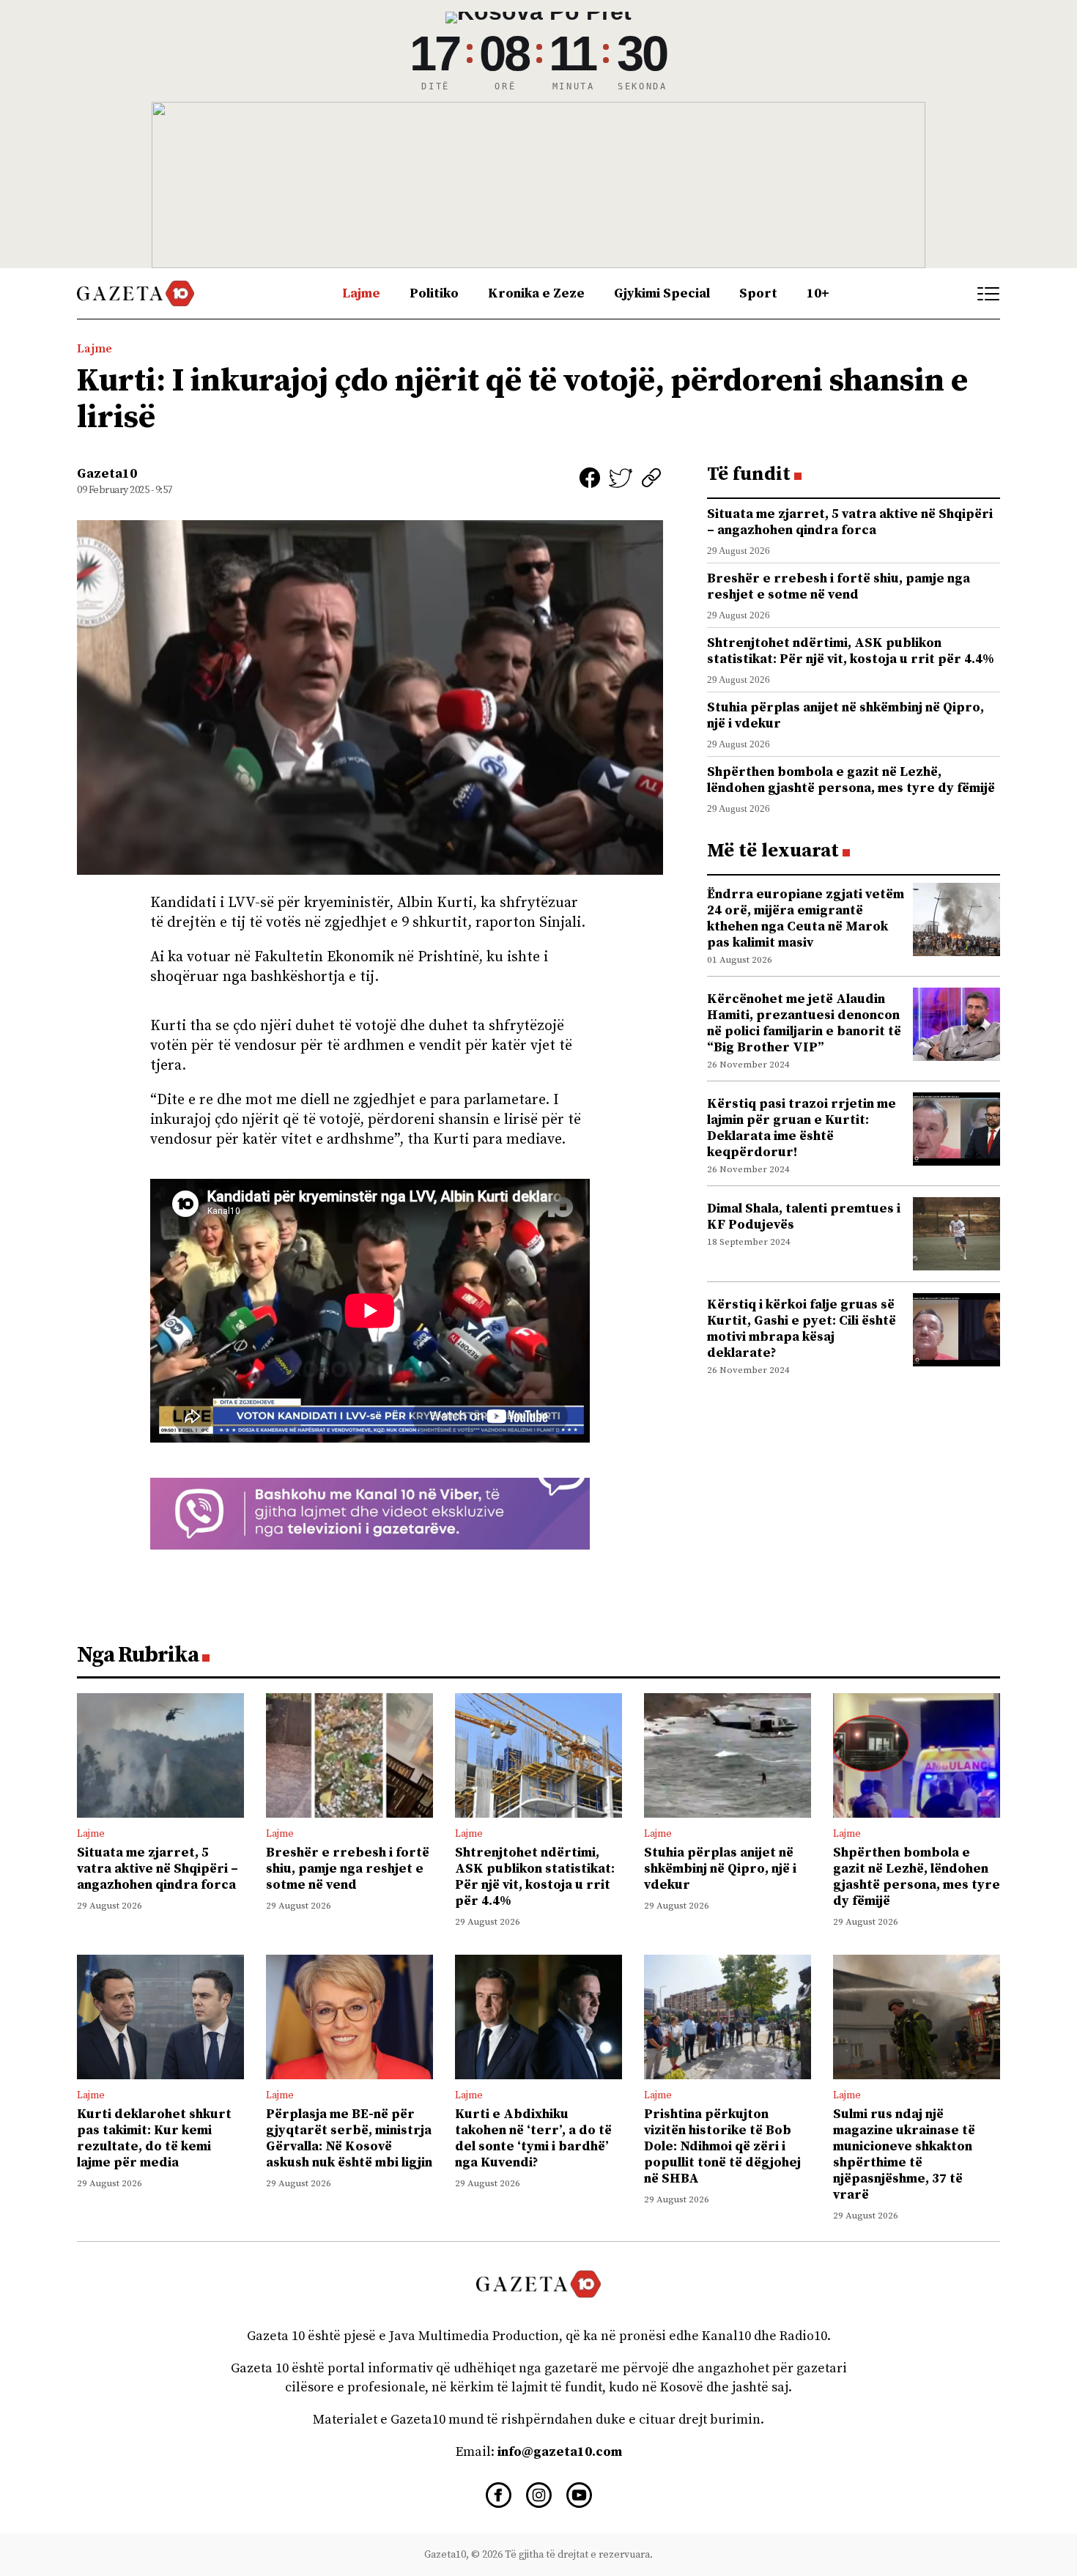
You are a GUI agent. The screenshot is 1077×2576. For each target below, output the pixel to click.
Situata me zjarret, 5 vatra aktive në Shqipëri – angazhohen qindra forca (850, 522)
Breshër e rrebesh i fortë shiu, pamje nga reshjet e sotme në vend (839, 586)
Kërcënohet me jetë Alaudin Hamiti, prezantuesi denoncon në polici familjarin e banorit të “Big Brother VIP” (804, 1023)
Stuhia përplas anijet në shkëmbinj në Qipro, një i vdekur (845, 715)
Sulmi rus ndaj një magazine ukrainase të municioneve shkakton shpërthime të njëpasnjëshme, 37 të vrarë (904, 2154)
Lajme (361, 293)
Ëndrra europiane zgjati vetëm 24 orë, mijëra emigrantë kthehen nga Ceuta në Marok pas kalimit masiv (806, 918)
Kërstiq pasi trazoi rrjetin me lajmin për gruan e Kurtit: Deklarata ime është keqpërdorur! (802, 1128)
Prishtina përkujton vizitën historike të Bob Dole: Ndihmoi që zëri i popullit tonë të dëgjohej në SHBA (722, 2146)
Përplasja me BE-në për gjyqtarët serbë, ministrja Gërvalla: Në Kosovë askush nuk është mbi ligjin (349, 2138)
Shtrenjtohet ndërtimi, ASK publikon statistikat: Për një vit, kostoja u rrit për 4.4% (851, 651)
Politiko (434, 293)
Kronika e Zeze (536, 293)
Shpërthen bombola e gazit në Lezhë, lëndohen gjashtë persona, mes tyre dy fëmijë (851, 780)
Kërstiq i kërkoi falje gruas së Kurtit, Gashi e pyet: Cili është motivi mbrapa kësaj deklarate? (802, 1329)
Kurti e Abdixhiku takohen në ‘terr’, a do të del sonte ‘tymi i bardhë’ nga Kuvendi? (533, 2138)
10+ (818, 293)
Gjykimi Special (662, 293)
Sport (758, 293)
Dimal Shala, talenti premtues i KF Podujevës (804, 1217)
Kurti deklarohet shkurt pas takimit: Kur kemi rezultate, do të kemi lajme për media (154, 2138)
